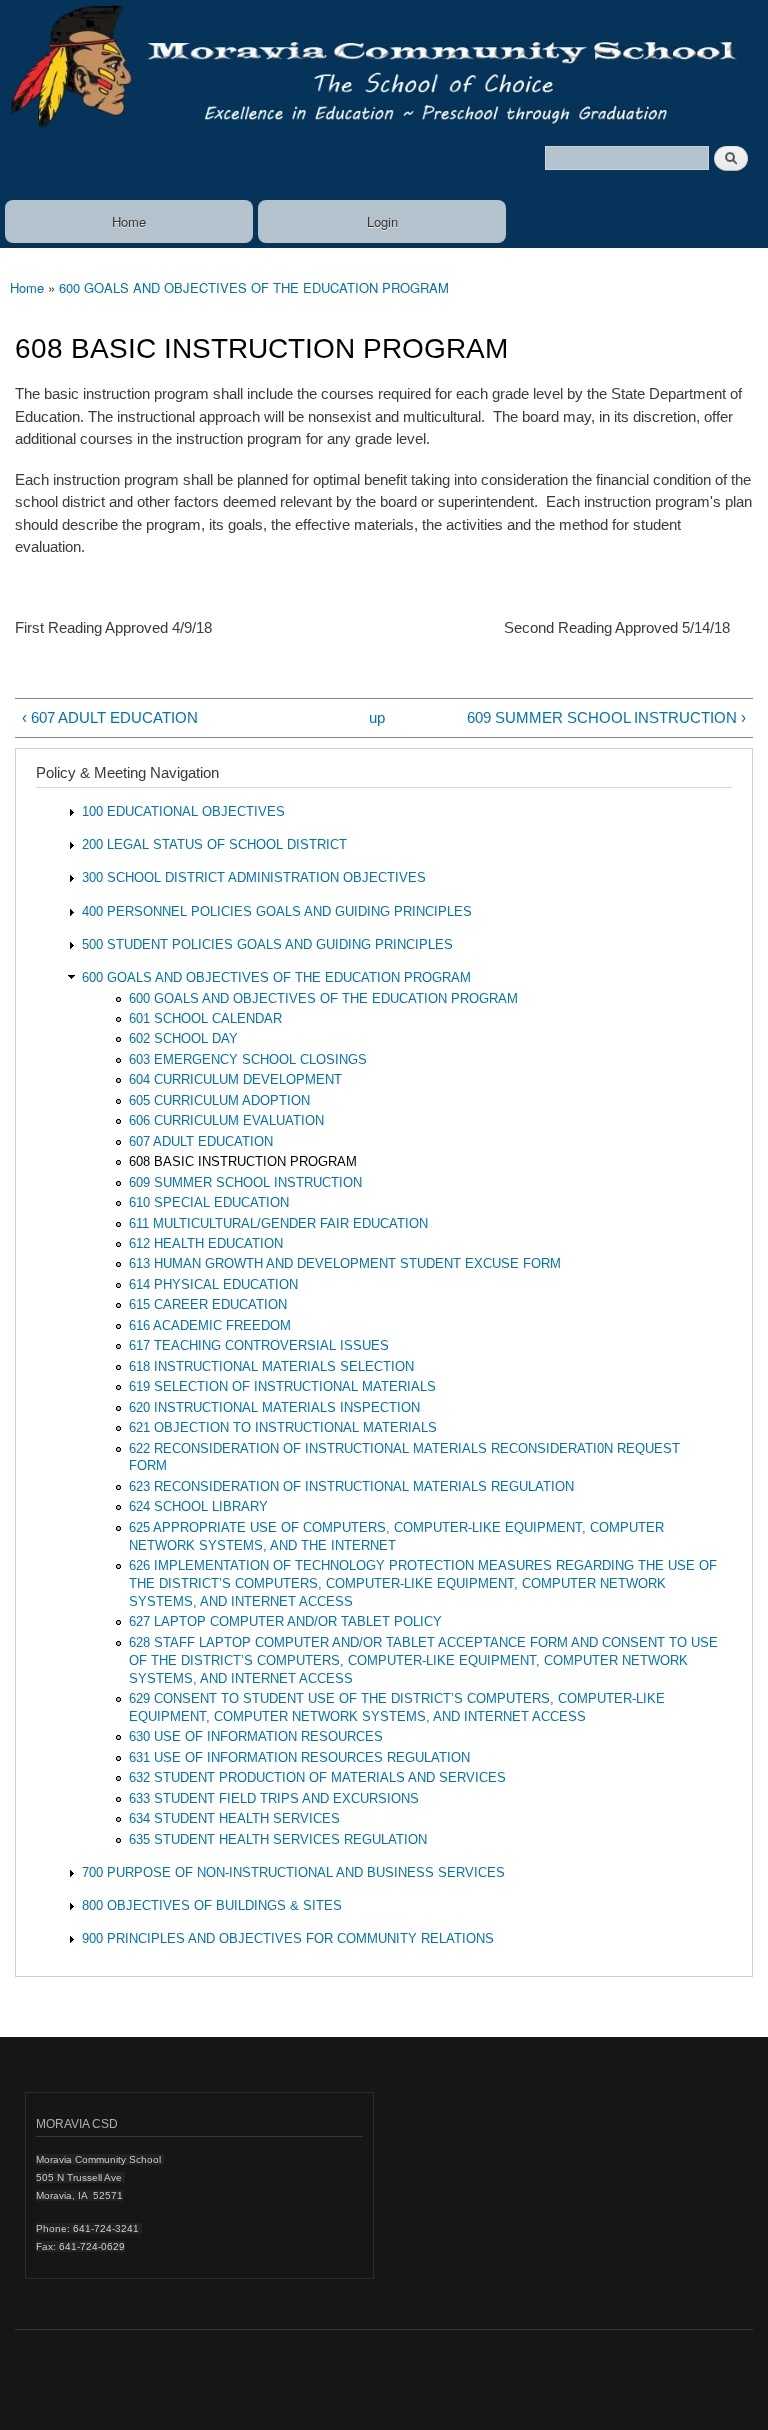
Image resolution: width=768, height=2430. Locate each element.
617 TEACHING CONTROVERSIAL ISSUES (259, 1345)
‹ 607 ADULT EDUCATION (110, 717)
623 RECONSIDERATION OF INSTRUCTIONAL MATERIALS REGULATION (351, 1486)
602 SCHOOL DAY (183, 1038)
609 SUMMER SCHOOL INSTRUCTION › (606, 717)
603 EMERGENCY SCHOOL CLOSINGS (248, 1059)
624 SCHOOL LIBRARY (198, 1506)
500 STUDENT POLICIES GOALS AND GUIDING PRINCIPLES (267, 944)
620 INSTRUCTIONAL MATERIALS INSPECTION (274, 1407)
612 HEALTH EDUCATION (206, 1243)
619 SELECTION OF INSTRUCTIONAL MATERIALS (282, 1386)
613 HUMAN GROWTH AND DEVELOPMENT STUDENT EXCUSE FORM (345, 1263)
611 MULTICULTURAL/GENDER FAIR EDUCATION (278, 1223)
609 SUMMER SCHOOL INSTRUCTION (245, 1182)
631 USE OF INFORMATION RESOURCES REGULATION (299, 1757)
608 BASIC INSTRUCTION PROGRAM (243, 1161)
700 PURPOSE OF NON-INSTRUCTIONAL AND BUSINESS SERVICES (293, 1872)
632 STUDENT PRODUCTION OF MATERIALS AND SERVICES (317, 1777)
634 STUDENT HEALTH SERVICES (234, 1818)
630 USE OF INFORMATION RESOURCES (256, 1736)
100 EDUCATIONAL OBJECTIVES (183, 811)
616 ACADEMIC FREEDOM (210, 1325)
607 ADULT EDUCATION (201, 1141)
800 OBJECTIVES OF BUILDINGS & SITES (212, 1905)
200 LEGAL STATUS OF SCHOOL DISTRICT (214, 844)
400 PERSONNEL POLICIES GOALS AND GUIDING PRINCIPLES (277, 911)
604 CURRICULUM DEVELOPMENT (235, 1079)
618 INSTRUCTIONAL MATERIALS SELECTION (271, 1366)
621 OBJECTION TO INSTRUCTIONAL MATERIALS (283, 1427)
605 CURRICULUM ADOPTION (219, 1100)
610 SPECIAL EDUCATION (209, 1202)
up (377, 717)
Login (382, 221)
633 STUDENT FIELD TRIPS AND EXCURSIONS (274, 1798)
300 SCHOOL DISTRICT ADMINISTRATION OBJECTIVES (254, 877)
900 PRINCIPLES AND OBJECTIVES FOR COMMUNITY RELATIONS (288, 1938)
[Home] (384, 68)
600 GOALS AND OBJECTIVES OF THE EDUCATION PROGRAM (254, 287)
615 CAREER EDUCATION (208, 1304)
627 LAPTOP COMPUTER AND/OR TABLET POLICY (285, 1621)
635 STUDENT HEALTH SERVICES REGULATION (278, 1839)
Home (129, 221)
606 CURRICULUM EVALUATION (226, 1120)
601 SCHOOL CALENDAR (205, 1018)
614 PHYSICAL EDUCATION (213, 1284)
